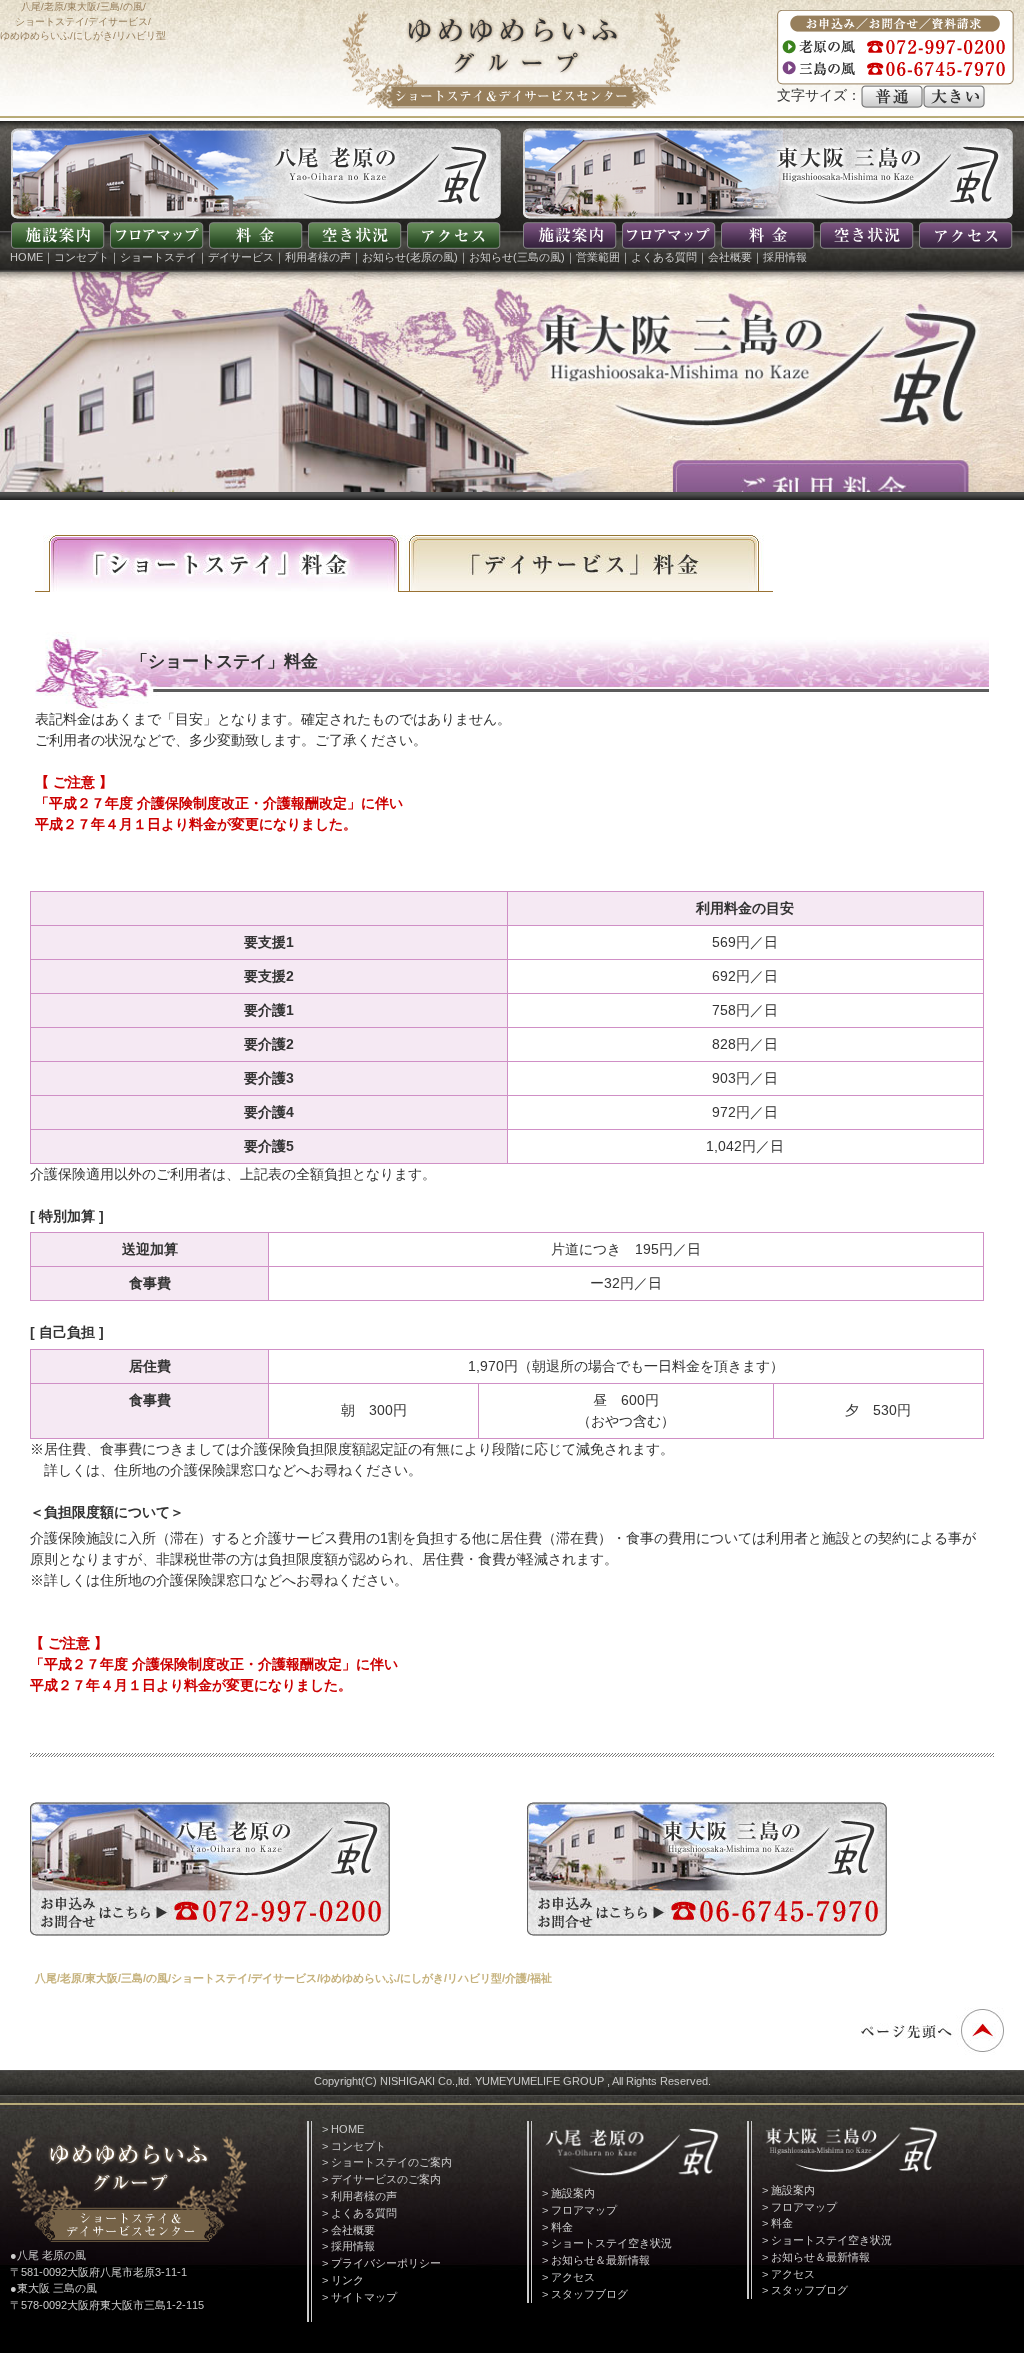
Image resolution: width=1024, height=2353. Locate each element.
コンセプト (81, 257)
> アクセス (568, 2277)
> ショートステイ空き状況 (607, 2243)
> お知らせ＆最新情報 (596, 2260)
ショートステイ (158, 257)
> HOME (343, 2129)
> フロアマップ (579, 2210)
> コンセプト (354, 2146)
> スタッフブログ (585, 2294)
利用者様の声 (318, 257)
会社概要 (730, 257)
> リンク (343, 2280)
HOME (26, 257)
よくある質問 (664, 257)
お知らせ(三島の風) (517, 257)
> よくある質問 (359, 2213)
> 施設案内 (568, 2193)
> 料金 (557, 2227)
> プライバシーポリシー (381, 2263)
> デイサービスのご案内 (381, 2179)
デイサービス (241, 257)
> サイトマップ (359, 2297)
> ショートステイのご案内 (387, 2162)
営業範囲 (598, 257)
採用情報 (785, 257)
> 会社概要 (348, 2230)
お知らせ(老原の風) (410, 257)
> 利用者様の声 (359, 2196)
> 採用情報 (348, 2246)
